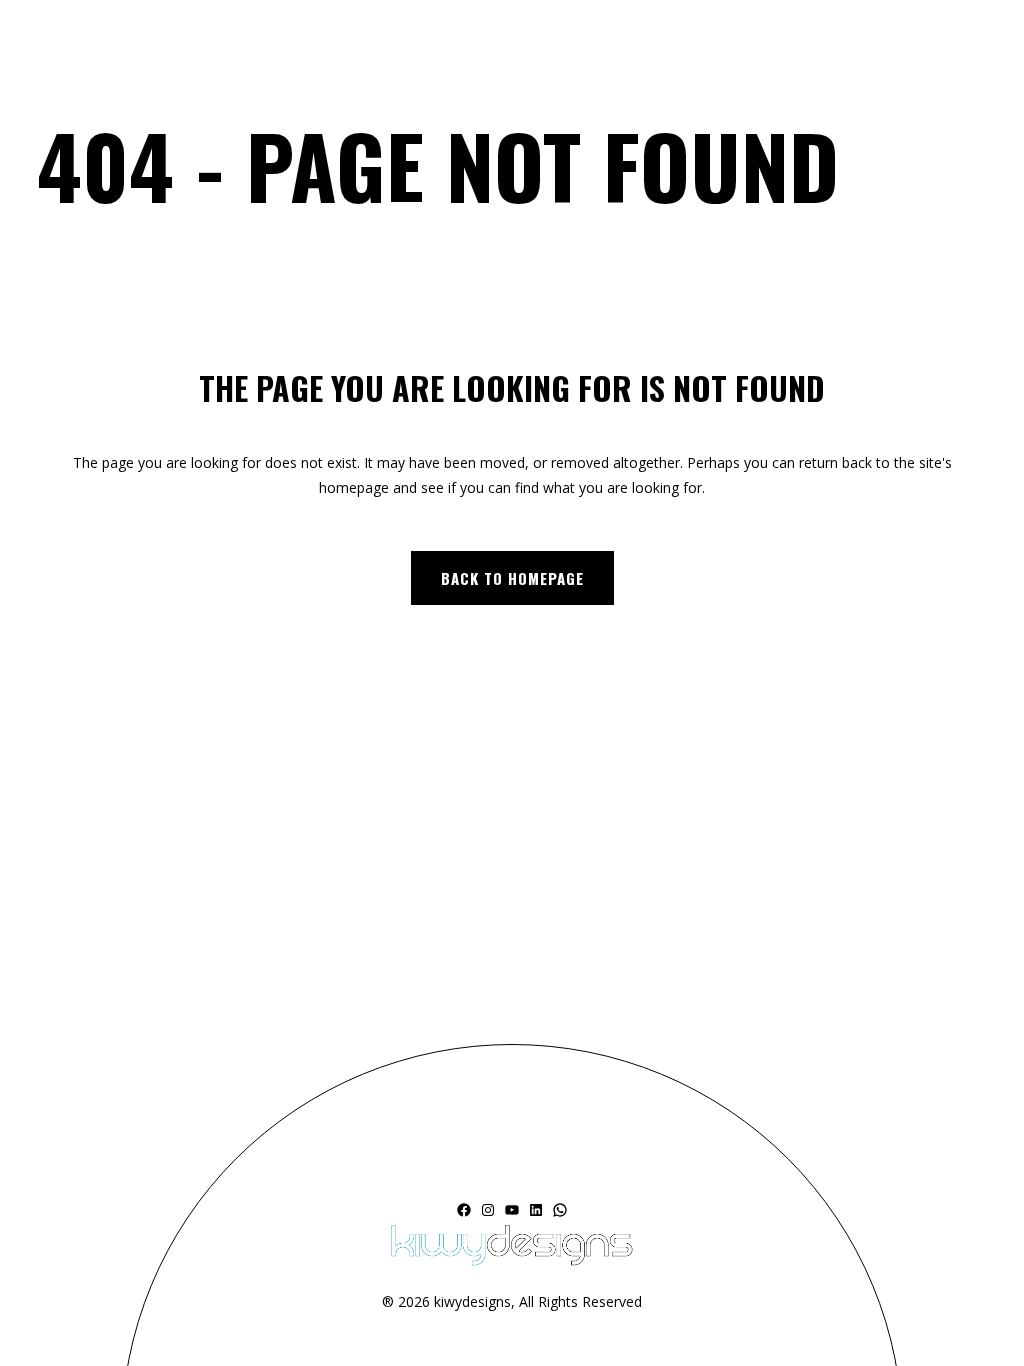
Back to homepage (512, 578)
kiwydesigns (472, 1301)
